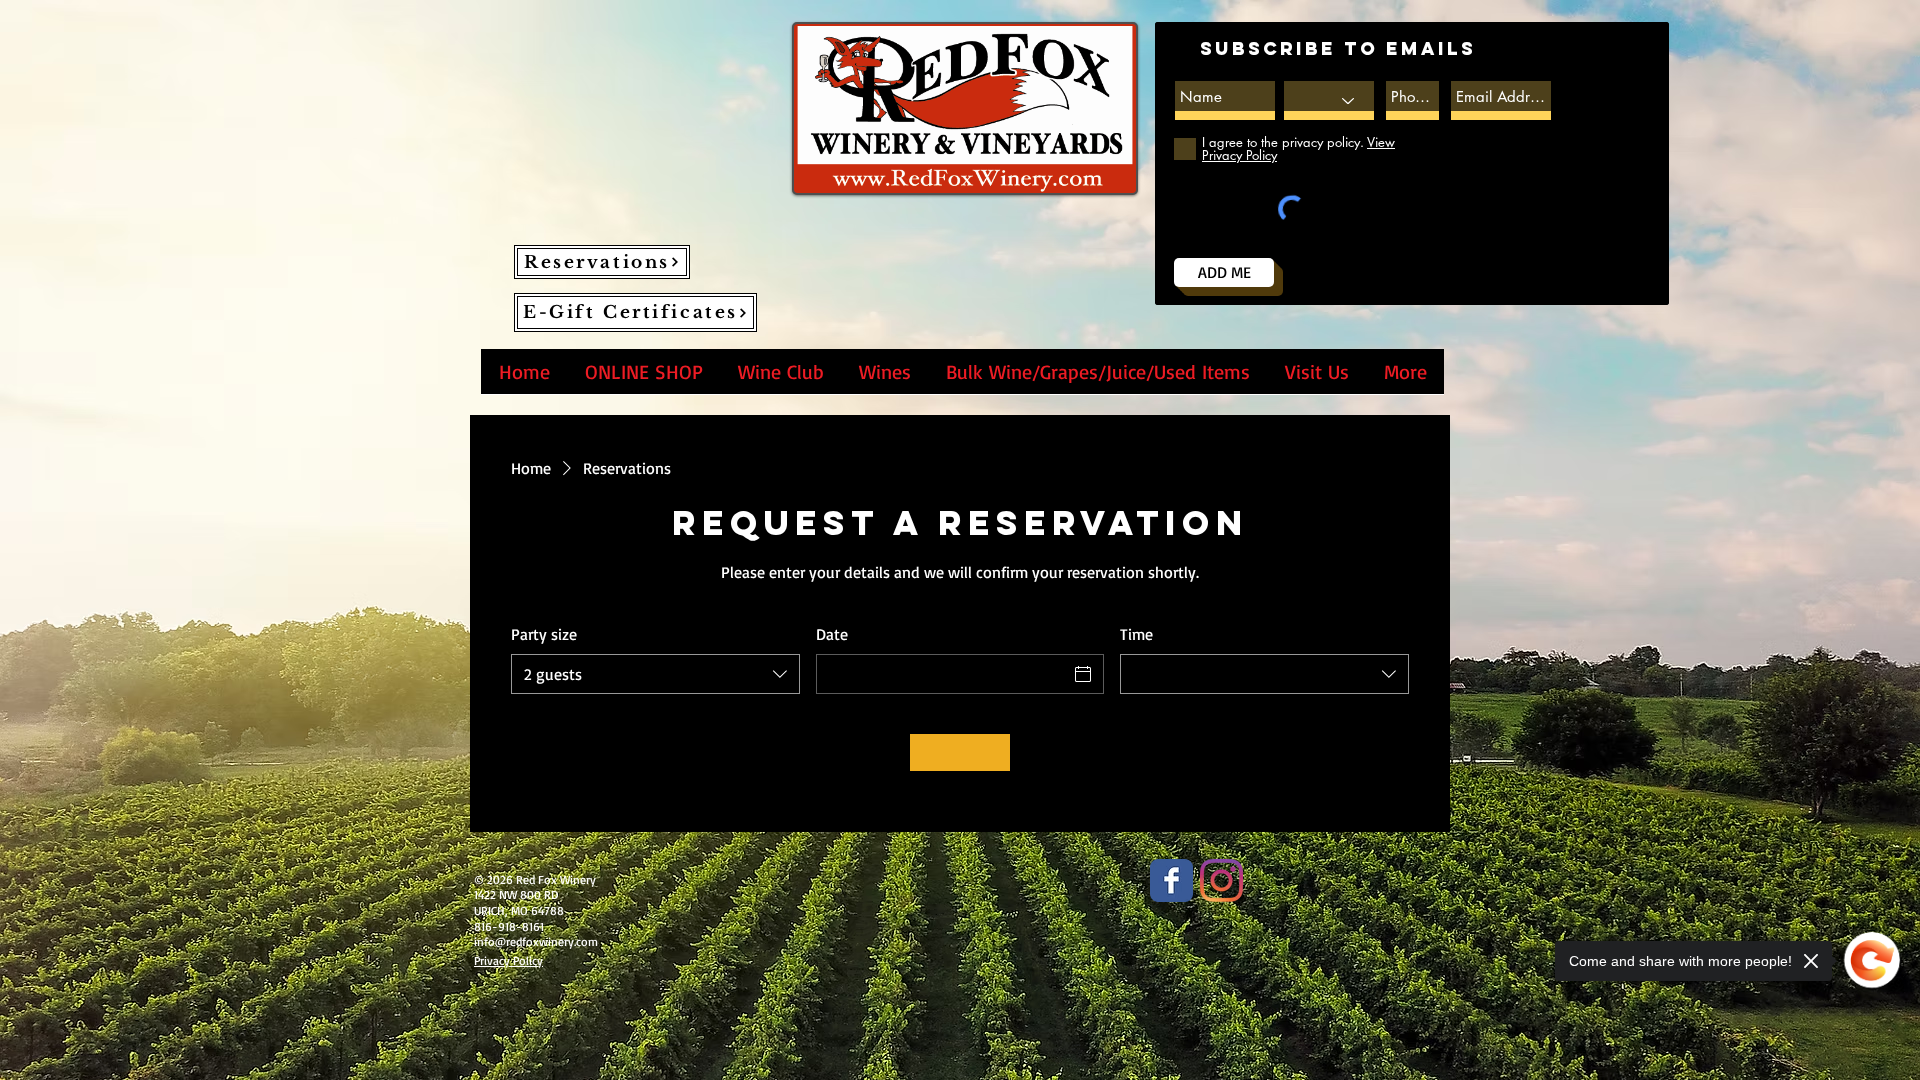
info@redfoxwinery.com (536, 941)
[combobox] (655, 674)
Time (1136, 634)
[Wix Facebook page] (1171, 880)
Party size (544, 634)
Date (832, 634)
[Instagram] (1221, 880)
